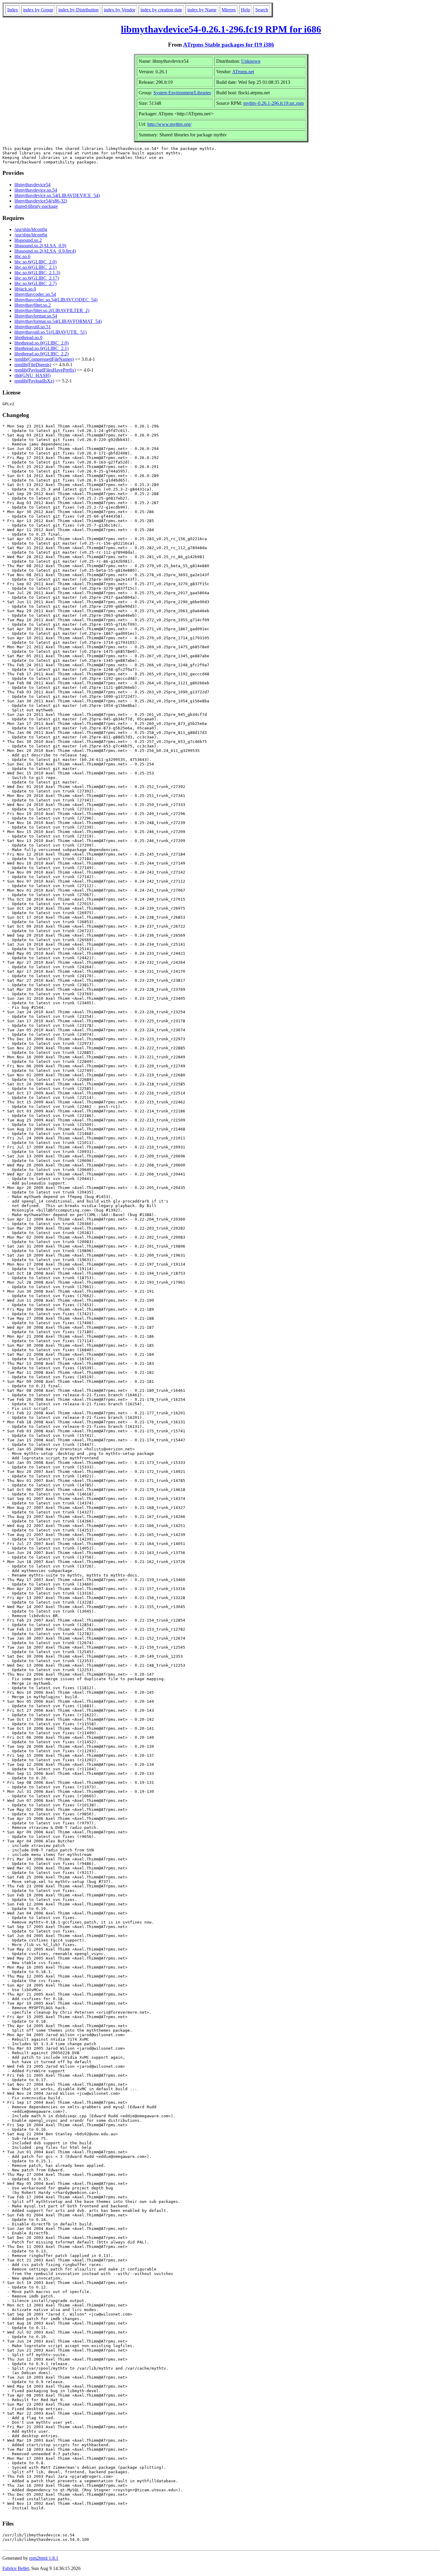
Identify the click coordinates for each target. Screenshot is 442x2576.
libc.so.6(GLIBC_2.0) (35, 262)
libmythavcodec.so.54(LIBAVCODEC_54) (56, 300)
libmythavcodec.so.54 (35, 294)
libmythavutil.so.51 (33, 327)
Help (246, 10)
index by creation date (161, 10)
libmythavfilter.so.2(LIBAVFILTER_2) (52, 310)
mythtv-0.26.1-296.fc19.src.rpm (273, 103)
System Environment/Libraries (182, 93)
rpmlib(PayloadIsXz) (34, 381)
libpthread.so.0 (28, 338)
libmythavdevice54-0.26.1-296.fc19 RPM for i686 (221, 29)
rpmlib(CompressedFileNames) (44, 359)
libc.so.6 (22, 256)
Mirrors (229, 10)
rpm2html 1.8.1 (44, 2558)
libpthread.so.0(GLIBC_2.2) (41, 354)
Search (262, 10)
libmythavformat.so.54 (36, 316)
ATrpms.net (243, 72)
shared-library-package (36, 206)
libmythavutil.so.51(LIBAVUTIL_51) (51, 332)
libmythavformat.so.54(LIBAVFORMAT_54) (58, 321)
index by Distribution (78, 10)
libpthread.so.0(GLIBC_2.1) (41, 348)
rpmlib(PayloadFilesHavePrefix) (45, 370)
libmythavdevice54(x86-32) (41, 201)
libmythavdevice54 (32, 185)
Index (13, 10)
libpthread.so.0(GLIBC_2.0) (41, 343)
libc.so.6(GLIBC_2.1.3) (37, 273)
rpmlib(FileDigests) (33, 365)
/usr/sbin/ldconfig (31, 229)
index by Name (202, 10)
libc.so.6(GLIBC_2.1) (35, 267)
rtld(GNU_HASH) (32, 375)
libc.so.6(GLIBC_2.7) (35, 283)
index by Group (38, 10)
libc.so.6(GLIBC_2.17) (37, 278)
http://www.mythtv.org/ (169, 124)
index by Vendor (120, 10)
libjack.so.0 (25, 289)
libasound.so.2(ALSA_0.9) (40, 246)
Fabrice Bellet (16, 2568)
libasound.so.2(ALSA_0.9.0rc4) (45, 251)
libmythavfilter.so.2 (33, 305)
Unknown (251, 61)
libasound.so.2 (28, 240)
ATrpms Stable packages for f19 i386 (229, 45)
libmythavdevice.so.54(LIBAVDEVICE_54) (57, 195)
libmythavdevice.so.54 (36, 190)
